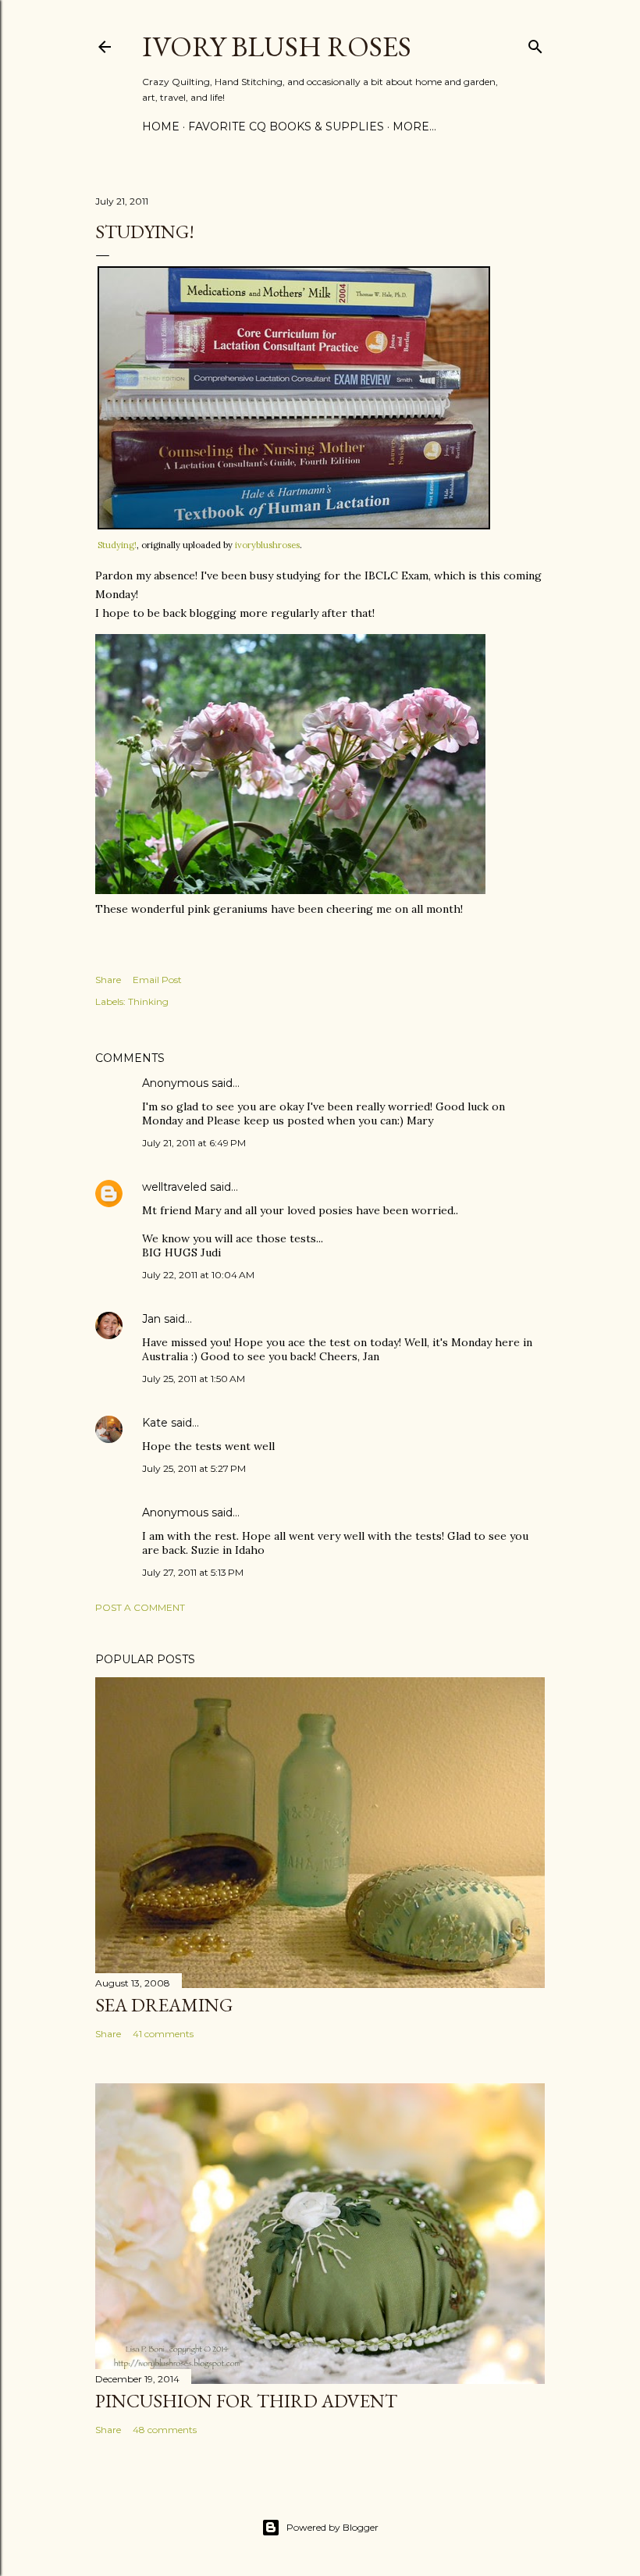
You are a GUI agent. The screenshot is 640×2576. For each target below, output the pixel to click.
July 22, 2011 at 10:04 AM (198, 1275)
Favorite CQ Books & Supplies (286, 126)
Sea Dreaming (164, 2005)
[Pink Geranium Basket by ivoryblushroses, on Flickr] (290, 890)
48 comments (165, 2430)
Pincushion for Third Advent (246, 2401)
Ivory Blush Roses (277, 46)
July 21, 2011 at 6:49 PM (194, 1143)
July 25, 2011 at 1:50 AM (194, 1379)
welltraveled (174, 1187)
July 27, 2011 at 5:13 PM (193, 1572)
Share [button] (108, 980)
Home (161, 126)
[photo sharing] (294, 526)
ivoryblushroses (267, 545)
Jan (151, 1319)
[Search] (535, 43)
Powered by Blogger (332, 2527)
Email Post (157, 980)
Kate (155, 1423)
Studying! (117, 545)
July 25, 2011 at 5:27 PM (194, 1468)
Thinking (148, 1001)
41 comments (163, 2034)
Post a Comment (140, 1607)
